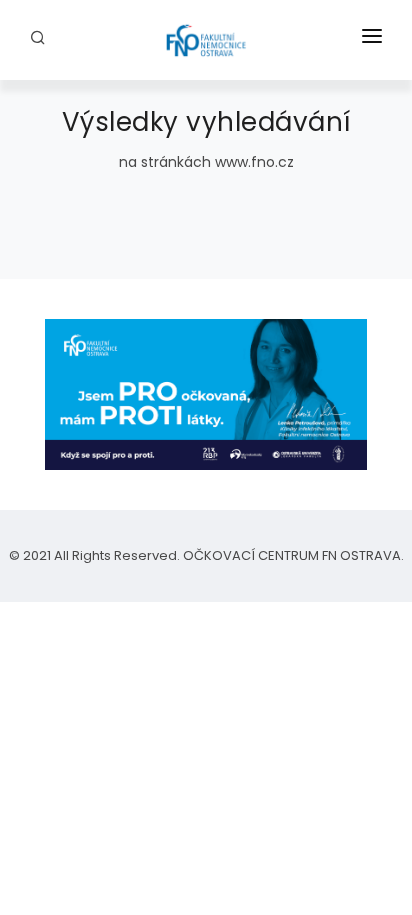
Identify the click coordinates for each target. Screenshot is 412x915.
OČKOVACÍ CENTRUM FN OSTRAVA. (292, 555)
